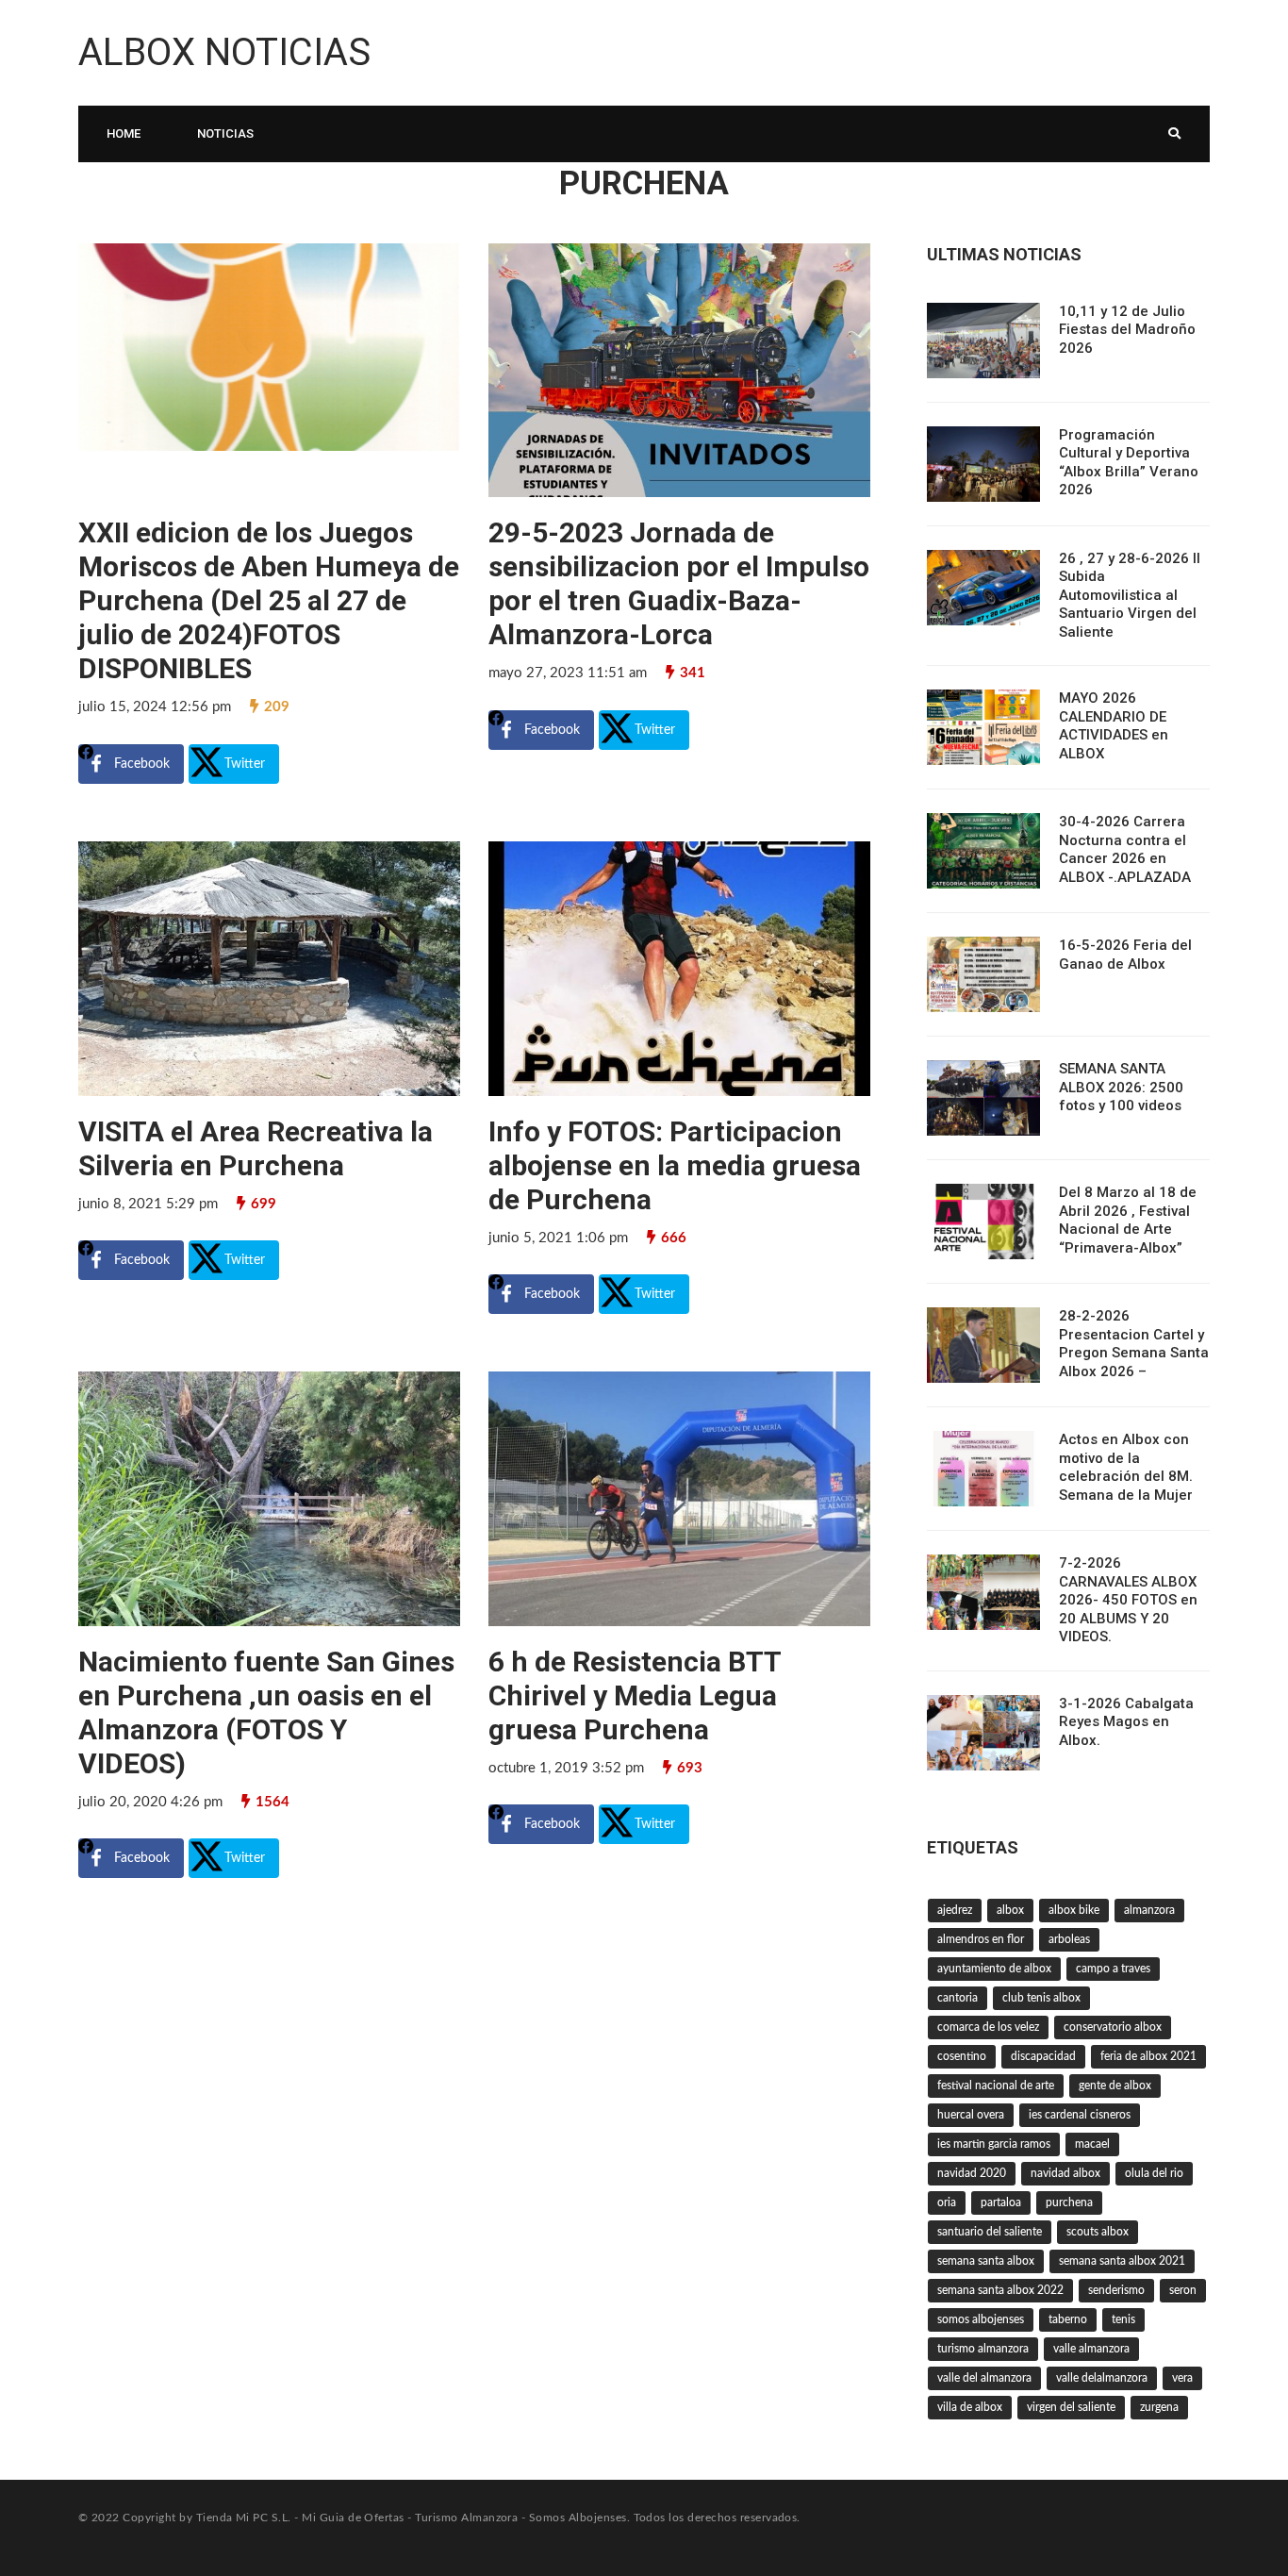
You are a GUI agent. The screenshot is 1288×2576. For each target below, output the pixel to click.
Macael (1092, 2144)
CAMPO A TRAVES (1113, 1969)
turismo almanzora (983, 2349)
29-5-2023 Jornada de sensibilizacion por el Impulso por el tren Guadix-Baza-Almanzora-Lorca (679, 583)
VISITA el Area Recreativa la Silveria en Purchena (256, 1148)
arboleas (1069, 1939)
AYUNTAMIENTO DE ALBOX (994, 1969)
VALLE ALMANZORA (1091, 2349)
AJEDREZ (955, 1910)
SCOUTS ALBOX (1098, 2232)
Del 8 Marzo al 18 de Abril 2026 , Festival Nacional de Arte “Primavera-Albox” (1128, 1220)
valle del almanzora (984, 2378)
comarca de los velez (988, 2027)
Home (124, 133)
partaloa (1001, 2202)
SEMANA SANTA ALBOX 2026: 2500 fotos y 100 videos (1121, 1087)
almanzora (1149, 1910)
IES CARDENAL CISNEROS (1080, 2115)
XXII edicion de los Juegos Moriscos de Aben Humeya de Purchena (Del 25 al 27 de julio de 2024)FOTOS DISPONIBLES (269, 600)
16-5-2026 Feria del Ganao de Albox (1125, 955)
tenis (1123, 2319)
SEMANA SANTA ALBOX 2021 (1122, 2261)
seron (1183, 2290)
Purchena (1069, 2202)
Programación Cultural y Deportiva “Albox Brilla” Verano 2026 (1129, 463)
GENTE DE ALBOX (1115, 2086)
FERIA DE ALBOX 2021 (1148, 2056)
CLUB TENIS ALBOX (1041, 1998)
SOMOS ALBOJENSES (981, 2319)
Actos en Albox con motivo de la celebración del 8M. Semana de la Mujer (1126, 1467)
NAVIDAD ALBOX (1065, 2173)
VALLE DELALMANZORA (1102, 2378)
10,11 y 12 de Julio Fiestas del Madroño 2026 (1127, 330)
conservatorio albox (1113, 2027)
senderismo (1116, 2290)
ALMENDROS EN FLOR (981, 1939)
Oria (947, 2202)
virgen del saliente (1071, 2407)
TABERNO (1068, 2319)
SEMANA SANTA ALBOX (986, 2261)
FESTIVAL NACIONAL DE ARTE (996, 2086)
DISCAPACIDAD (1043, 2056)
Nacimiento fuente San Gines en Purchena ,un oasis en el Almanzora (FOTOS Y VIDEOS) (266, 1712)
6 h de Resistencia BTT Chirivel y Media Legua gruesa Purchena (635, 1695)
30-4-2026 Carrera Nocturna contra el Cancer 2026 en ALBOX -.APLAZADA (1125, 849)
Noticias (225, 133)
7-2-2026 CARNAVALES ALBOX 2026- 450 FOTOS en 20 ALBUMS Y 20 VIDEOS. (1128, 1600)
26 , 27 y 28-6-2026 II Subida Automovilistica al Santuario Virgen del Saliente (1130, 595)
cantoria (958, 1998)
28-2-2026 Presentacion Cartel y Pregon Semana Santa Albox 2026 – (1134, 1344)
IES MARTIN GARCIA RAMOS (994, 2144)
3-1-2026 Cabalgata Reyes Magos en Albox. (1126, 1722)
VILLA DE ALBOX (970, 2407)
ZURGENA (1159, 2407)
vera (1182, 2378)
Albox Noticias (224, 52)
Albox (1010, 1910)
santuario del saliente (990, 2232)
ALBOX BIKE (1074, 1910)
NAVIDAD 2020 (972, 2173)
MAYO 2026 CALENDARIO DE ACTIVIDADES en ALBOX (1114, 726)
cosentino (962, 2056)
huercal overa (971, 2115)
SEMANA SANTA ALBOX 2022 (1000, 2290)
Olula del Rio (1154, 2173)
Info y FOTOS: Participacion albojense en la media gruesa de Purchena (675, 1165)
